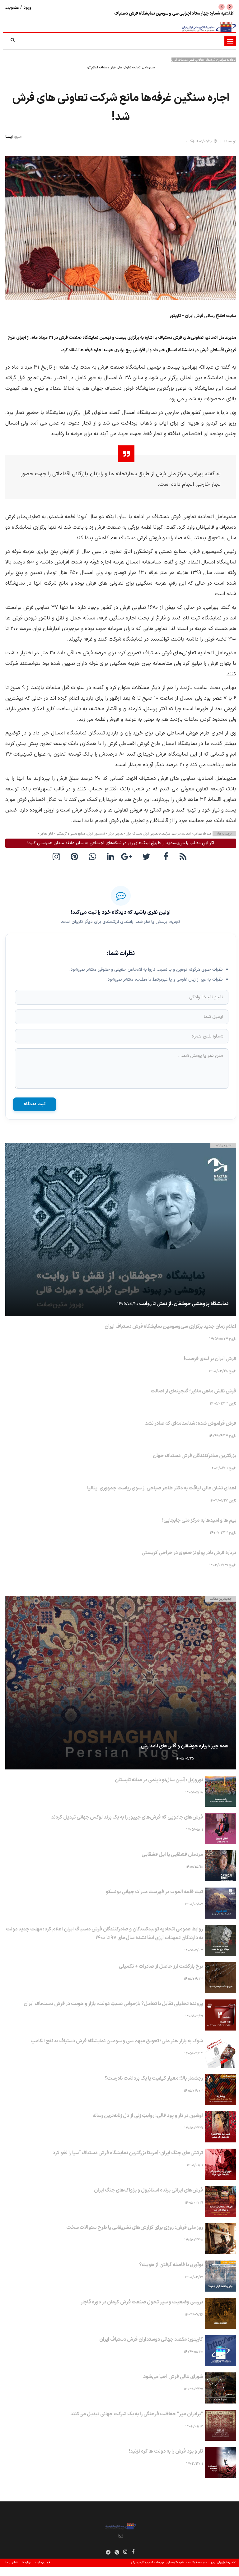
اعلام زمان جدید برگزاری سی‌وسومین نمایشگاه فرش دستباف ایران (170, 1327)
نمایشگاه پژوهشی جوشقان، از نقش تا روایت (184, 1304)
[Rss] (184, 856)
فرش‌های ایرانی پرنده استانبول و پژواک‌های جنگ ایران (148, 2190)
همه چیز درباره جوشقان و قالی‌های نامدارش (185, 1746)
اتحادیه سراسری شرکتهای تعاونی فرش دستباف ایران (204, 60)
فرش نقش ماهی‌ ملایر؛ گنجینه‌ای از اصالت (193, 1391)
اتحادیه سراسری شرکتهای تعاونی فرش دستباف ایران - (157, 834)
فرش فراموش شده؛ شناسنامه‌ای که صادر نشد (191, 1424)
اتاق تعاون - (45, 834)
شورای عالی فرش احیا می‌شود (173, 2377)
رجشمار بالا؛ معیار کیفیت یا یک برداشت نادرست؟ (154, 2078)
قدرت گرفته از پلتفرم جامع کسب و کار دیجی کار (157, 2563)
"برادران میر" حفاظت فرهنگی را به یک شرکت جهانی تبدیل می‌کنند (137, 2414)
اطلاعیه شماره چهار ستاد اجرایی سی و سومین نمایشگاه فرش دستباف (174, 14)
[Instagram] (125, 2551)
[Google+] (130, 856)
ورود (27, 8)
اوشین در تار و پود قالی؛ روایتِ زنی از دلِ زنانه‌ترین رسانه (148, 2116)
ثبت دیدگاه (35, 1104)
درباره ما (26, 2563)
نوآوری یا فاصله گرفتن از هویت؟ (171, 2265)
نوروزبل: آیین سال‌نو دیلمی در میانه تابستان (159, 1780)
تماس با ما (11, 2563)
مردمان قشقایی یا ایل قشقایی (172, 1855)
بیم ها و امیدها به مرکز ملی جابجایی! (199, 1520)
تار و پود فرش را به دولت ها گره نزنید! (166, 2451)
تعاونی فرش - (114, 834)
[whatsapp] (94, 856)
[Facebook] (166, 856)
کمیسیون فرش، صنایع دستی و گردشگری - (79, 834)
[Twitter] (148, 856)
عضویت (12, 8)
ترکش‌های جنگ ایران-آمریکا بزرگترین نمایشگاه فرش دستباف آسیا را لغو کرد (128, 2153)
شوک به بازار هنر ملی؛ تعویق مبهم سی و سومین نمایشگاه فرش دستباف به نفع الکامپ (117, 2041)
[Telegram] (108, 2552)
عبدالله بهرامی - (201, 834)
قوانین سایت (43, 2563)
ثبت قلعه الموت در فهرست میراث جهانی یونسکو (154, 1892)
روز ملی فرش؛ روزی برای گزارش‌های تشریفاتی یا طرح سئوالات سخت (135, 2228)
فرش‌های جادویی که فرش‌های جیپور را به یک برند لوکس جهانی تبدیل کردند (127, 1817)
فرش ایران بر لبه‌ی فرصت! (210, 1359)
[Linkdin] (112, 856)
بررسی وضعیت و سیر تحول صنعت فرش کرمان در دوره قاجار (142, 2302)
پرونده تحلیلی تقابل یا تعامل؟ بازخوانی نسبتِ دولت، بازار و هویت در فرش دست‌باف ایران (113, 2004)
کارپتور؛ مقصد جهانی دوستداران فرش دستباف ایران (151, 2339)
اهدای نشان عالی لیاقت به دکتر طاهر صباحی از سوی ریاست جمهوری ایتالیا (162, 1488)
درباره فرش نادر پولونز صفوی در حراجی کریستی (189, 1553)
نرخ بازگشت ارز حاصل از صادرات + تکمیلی (161, 1966)
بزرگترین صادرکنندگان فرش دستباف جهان (194, 1456)
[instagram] (58, 856)
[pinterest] (76, 856)
